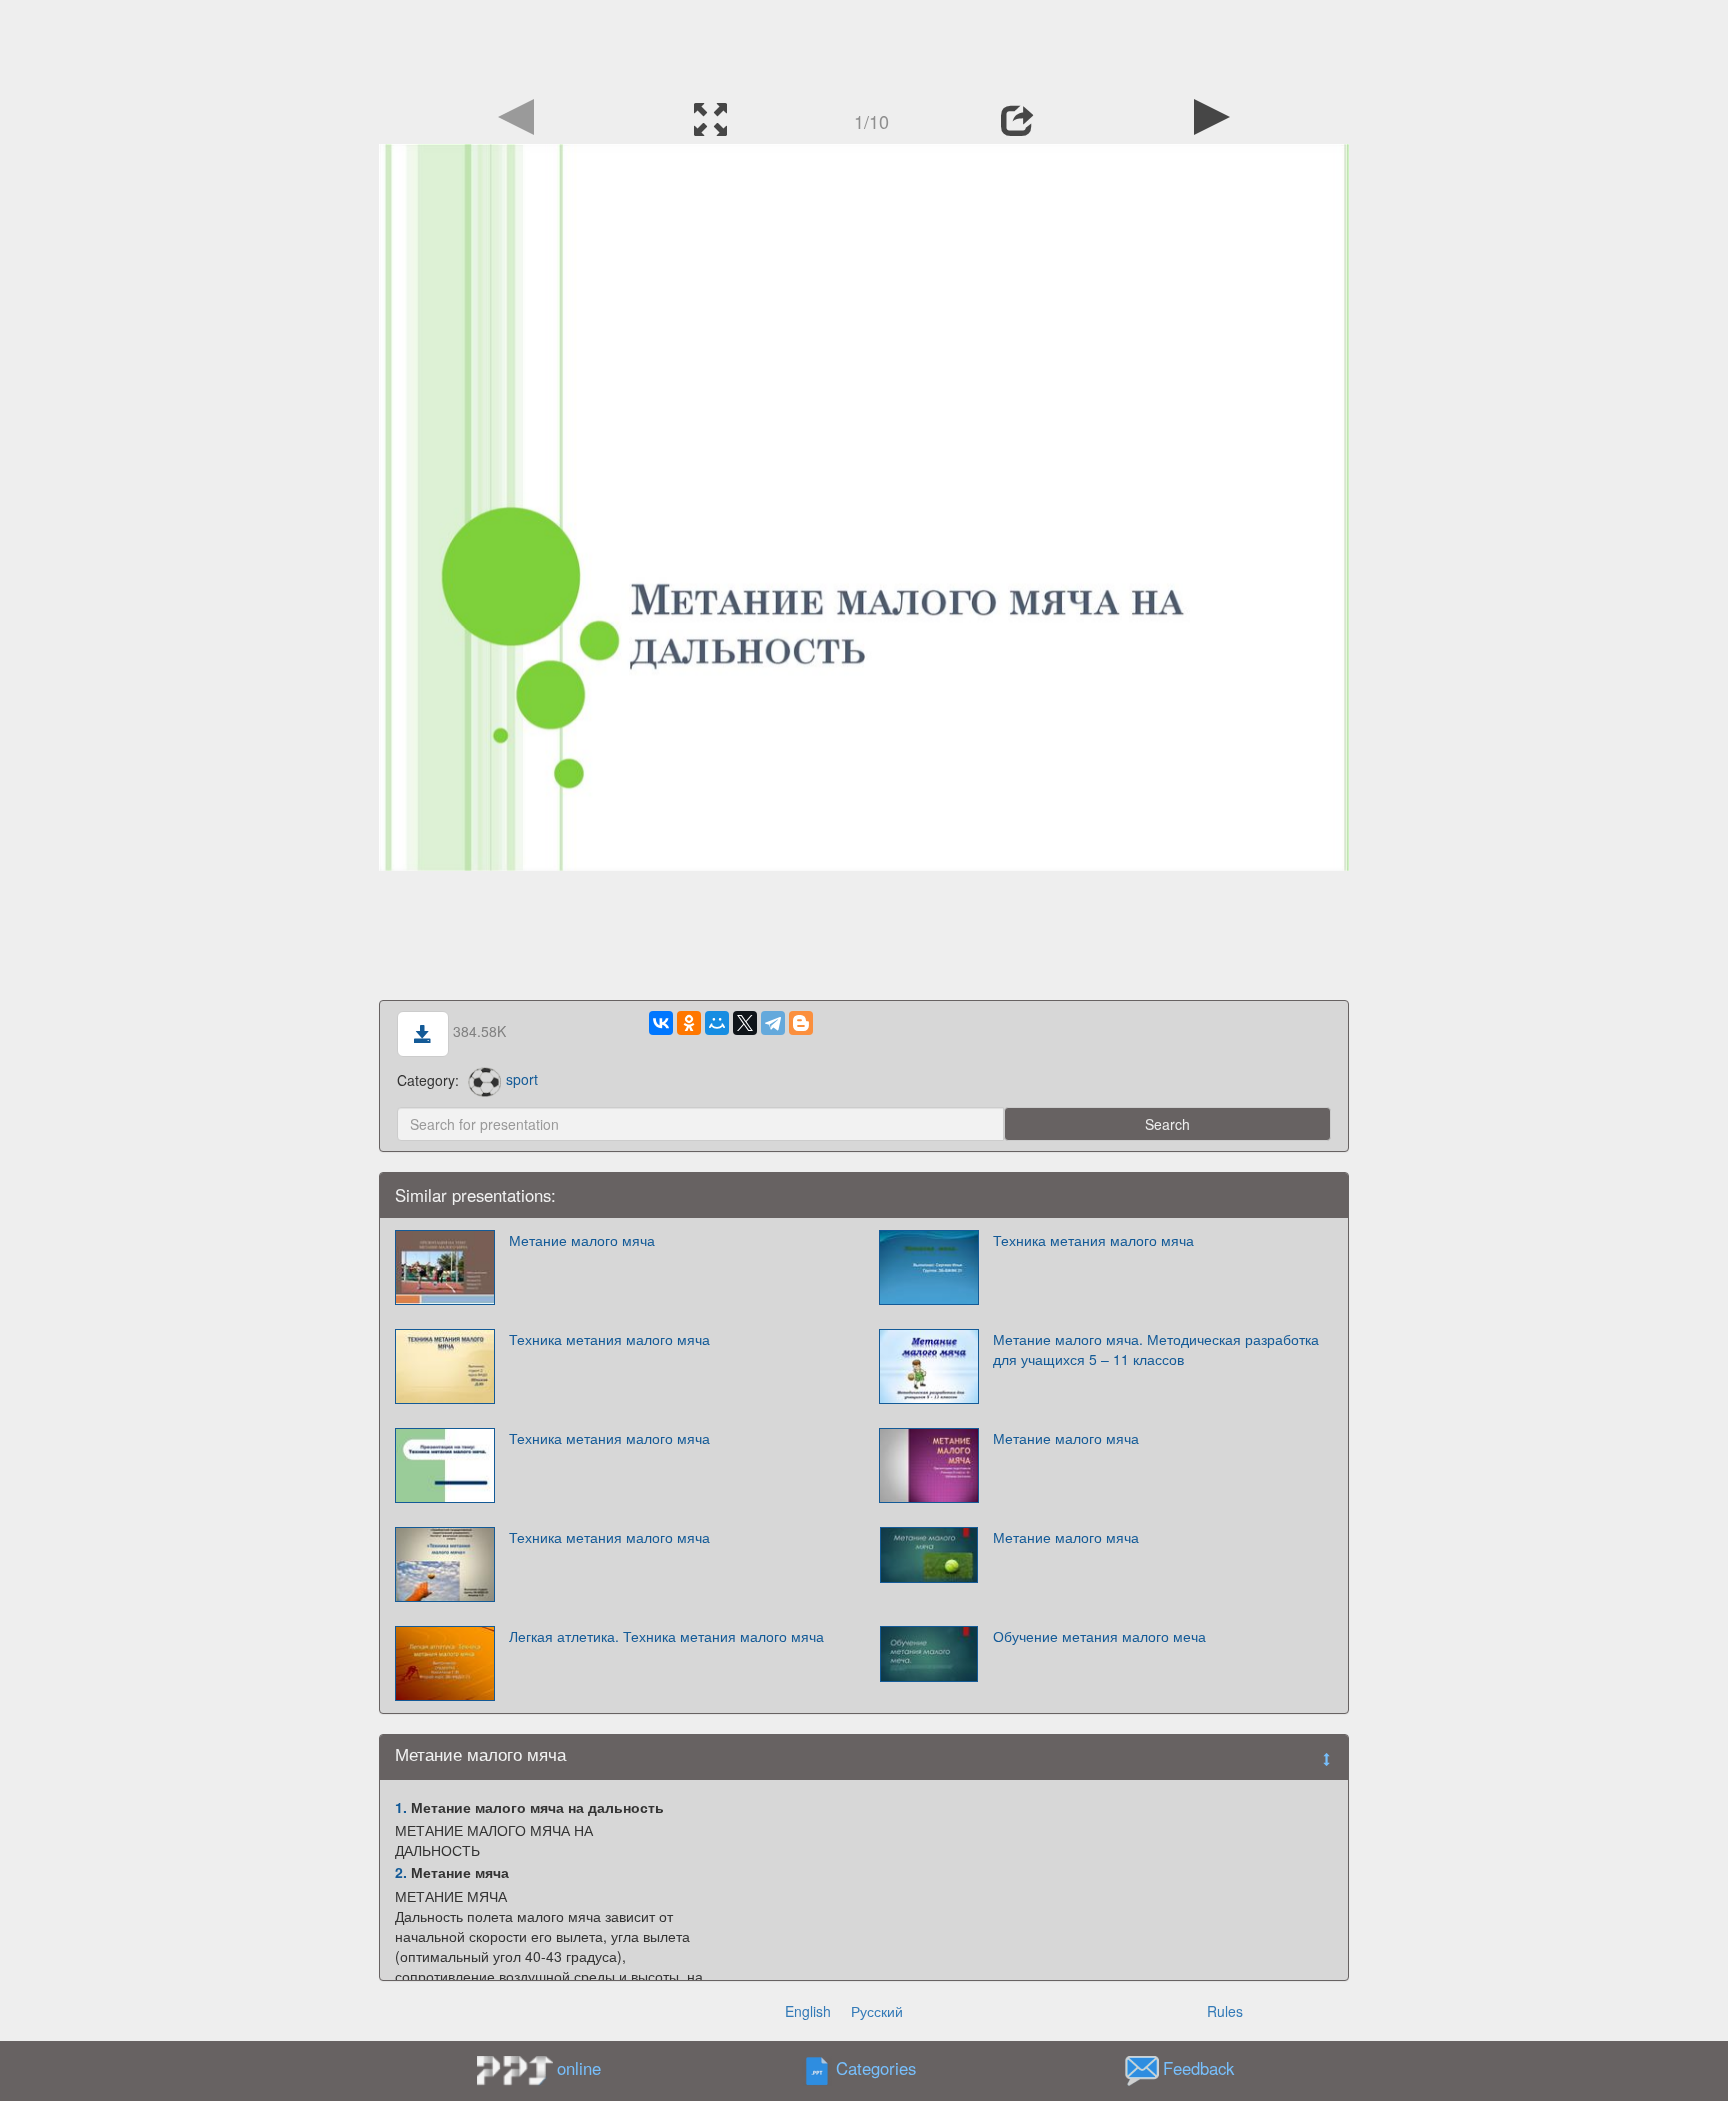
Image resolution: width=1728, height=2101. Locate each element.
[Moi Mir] (717, 1023)
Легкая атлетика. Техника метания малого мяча (666, 1636)
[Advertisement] (864, 45)
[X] (745, 1023)
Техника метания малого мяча (1093, 1240)
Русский (877, 2011)
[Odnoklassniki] (689, 1023)
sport (521, 1079)
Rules (1225, 2011)
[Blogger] (801, 1023)
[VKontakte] (661, 1023)
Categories (876, 2068)
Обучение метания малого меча (1099, 1636)
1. (401, 1807)
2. (401, 1872)
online (579, 2068)
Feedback (1198, 2068)
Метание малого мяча (582, 1240)
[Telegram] (773, 1023)
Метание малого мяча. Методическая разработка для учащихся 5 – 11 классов (1156, 1349)
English (808, 2011)
